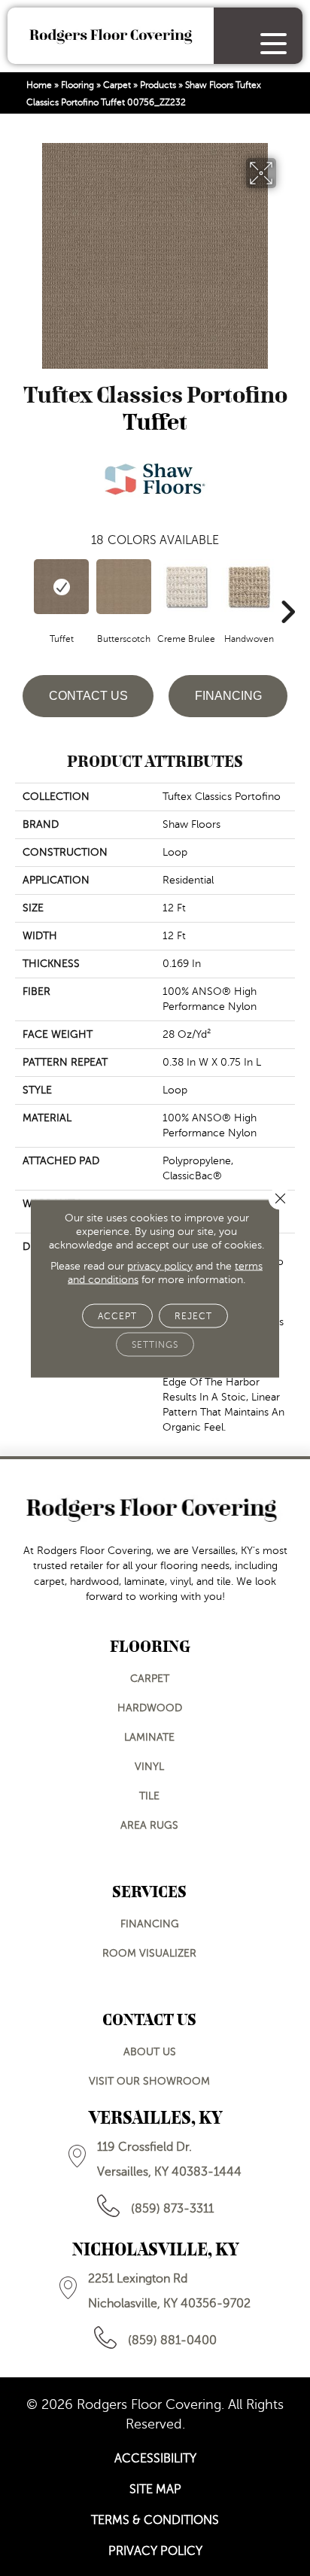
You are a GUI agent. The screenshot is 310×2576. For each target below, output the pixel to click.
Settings (155, 1344)
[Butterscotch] (124, 587)
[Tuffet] (61, 587)
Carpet (117, 85)
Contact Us (88, 696)
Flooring (77, 85)
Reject (193, 1315)
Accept (117, 1315)
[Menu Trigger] (274, 43)
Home (39, 85)
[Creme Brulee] (186, 587)
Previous (23, 589)
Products (158, 85)
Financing (228, 696)
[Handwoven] (249, 587)
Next (287, 589)
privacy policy (160, 1265)
